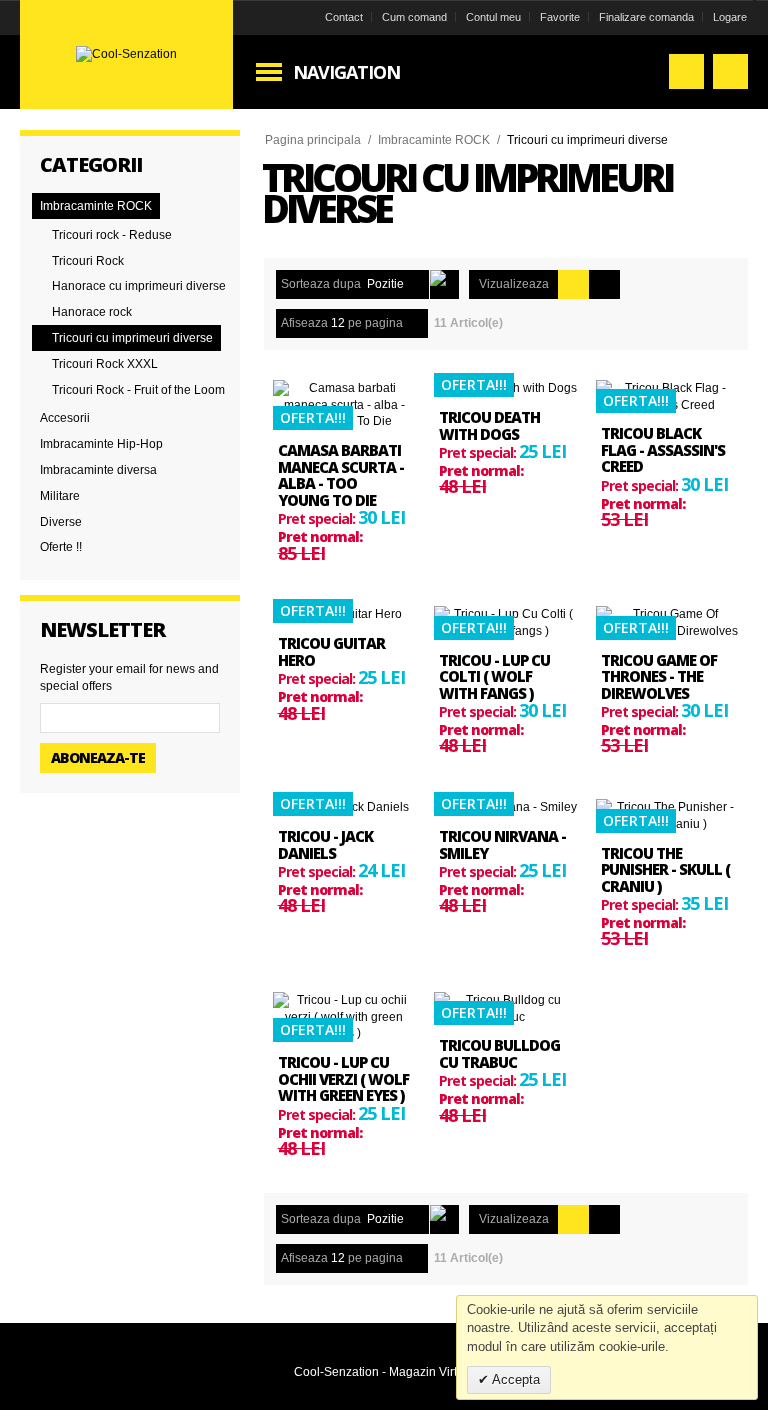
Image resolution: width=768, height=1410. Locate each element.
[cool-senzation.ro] (126, 54)
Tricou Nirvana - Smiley (502, 844)
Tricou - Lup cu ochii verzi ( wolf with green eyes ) (343, 1078)
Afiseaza (304, 323)
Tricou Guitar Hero (331, 651)
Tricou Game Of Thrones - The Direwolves (659, 676)
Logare (730, 17)
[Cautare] (686, 71)
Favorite (560, 17)
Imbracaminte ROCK (434, 140)
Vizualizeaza (514, 284)
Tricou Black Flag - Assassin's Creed (663, 449)
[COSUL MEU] (730, 71)
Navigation (346, 72)
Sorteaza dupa (321, 284)
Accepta (514, 1379)
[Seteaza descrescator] (444, 284)
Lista (604, 284)
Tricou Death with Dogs (489, 425)
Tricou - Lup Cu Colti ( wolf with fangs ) (494, 676)
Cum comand (414, 17)
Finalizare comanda (646, 17)
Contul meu (493, 17)
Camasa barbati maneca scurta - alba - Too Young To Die (341, 475)
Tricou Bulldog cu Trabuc (499, 1053)
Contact (344, 17)
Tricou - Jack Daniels (325, 844)
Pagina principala (313, 140)
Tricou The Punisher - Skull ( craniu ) (665, 869)
